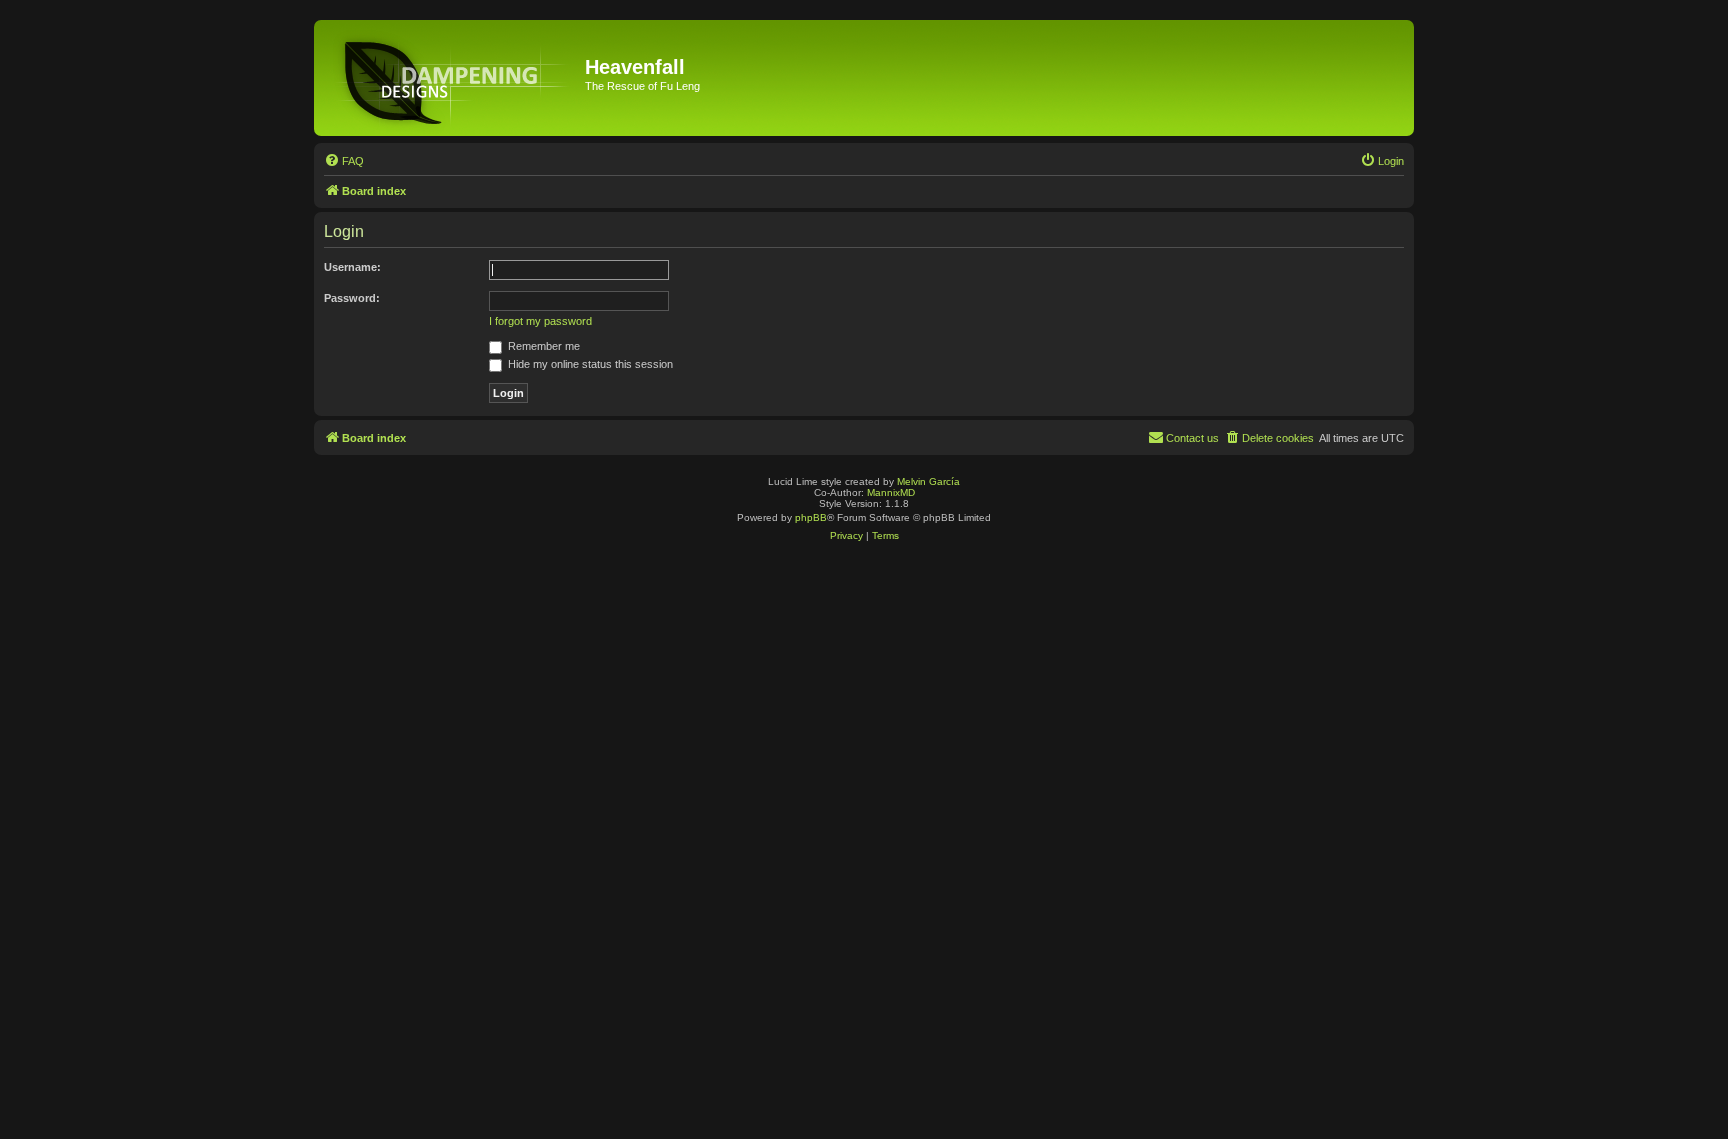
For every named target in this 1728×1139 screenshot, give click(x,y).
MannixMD (891, 492)
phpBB (811, 517)
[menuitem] (344, 161)
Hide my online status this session (589, 364)
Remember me (542, 346)
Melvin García (928, 481)
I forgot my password (540, 321)
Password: (352, 298)
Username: (352, 267)
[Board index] (452, 78)
